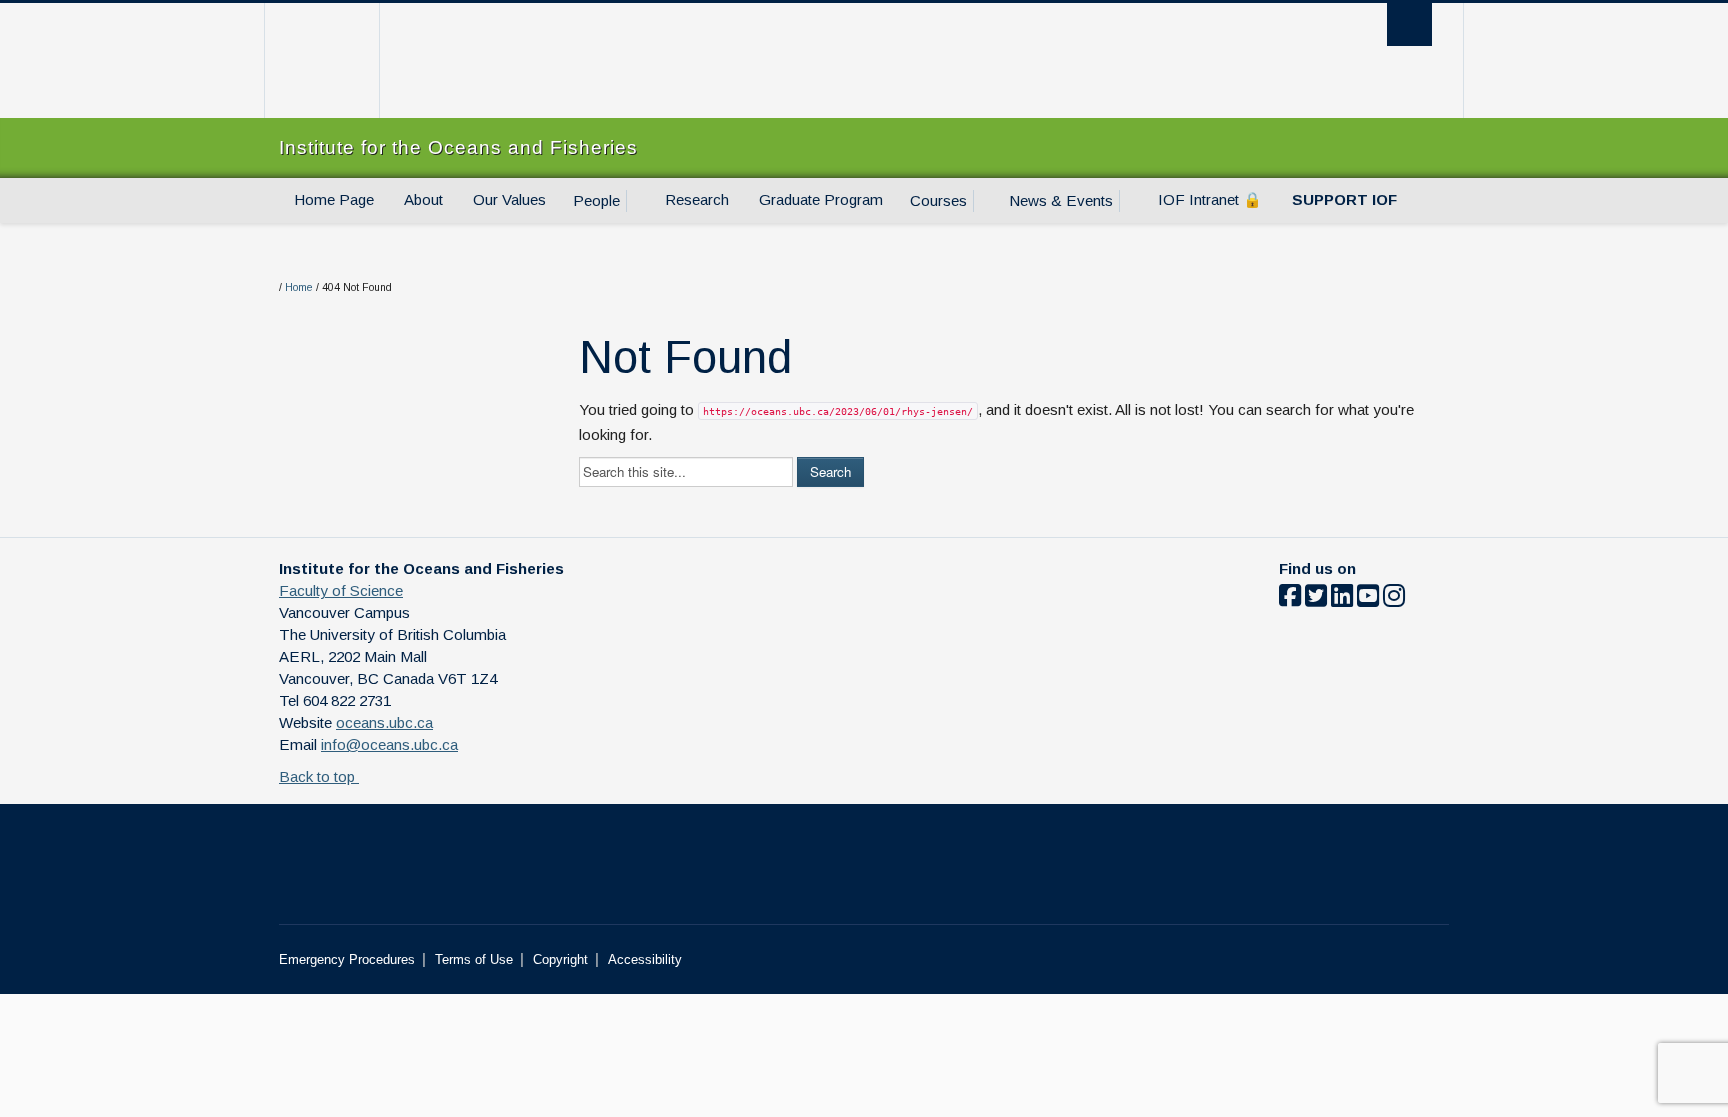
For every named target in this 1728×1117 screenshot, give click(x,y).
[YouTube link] (1368, 599)
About (423, 199)
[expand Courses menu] (985, 201)
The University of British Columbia (321, 60)
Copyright (560, 959)
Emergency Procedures (347, 959)
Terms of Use (474, 959)
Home (299, 287)
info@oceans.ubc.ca (389, 744)
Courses (938, 200)
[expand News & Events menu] (1131, 201)
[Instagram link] (1394, 599)
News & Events (1061, 200)
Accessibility (645, 959)
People (596, 200)
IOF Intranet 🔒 (1210, 199)
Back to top (319, 776)
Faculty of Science (341, 590)
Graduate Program (821, 199)
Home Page (334, 199)
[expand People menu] (638, 201)
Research (697, 199)
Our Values (509, 199)
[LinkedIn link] (1342, 599)
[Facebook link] (1290, 599)
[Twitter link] (1316, 599)
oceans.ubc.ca (384, 722)
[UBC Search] (1409, 24)
